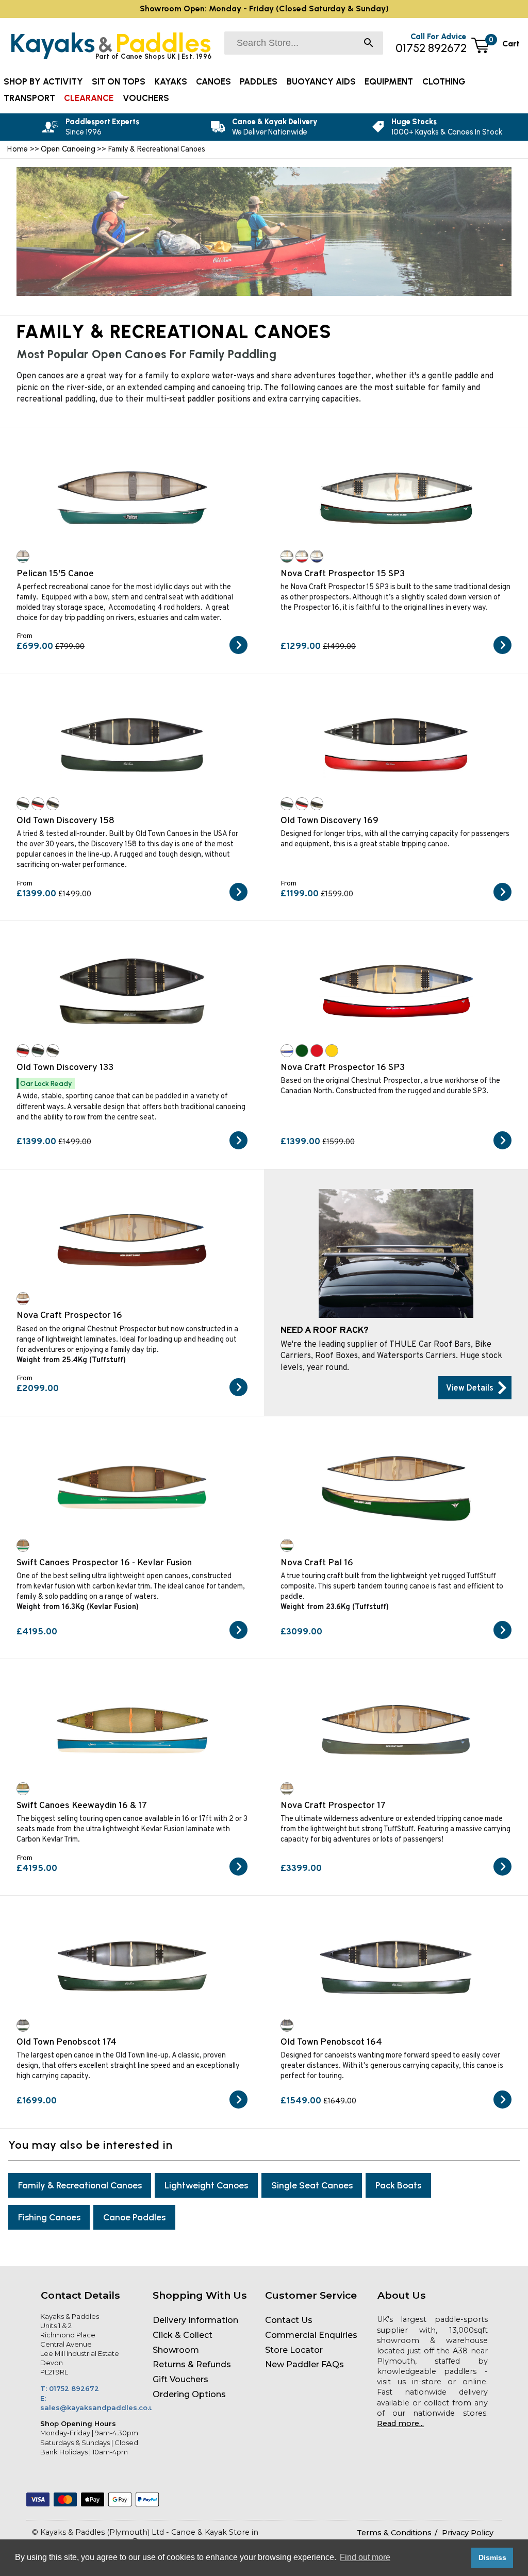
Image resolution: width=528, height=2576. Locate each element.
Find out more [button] (365, 2557)
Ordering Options (189, 2394)
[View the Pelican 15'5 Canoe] (238, 652)
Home (18, 149)
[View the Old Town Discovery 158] (238, 899)
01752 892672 (431, 48)
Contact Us (289, 2320)
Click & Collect (183, 2335)
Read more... (400, 2423)
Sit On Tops (119, 81)
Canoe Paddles (134, 2217)
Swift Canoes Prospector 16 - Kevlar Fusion (104, 1563)
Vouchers (146, 98)
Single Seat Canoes (312, 2185)
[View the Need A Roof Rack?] (475, 1388)
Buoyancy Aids (321, 81)
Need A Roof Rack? (325, 1331)
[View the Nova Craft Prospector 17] (502, 1874)
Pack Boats (398, 2185)
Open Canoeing (68, 149)
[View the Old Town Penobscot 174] (238, 2106)
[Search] (369, 44)
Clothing (444, 81)
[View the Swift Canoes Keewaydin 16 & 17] (238, 1874)
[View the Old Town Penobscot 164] (502, 2106)
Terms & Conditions (394, 2533)
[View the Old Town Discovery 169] (502, 899)
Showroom (176, 2350)
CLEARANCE (89, 98)
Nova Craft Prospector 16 (69, 1316)
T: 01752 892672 (70, 2388)
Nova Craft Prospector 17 (333, 1806)
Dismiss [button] (492, 2557)
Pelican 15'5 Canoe (55, 574)
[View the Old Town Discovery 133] (238, 1147)
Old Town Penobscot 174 (67, 2042)
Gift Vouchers (180, 2379)
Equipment (389, 81)
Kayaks (171, 81)
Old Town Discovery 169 (329, 821)
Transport (29, 98)
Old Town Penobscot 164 (331, 2042)
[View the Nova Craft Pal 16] (502, 1637)
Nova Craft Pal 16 (317, 1563)
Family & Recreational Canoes (80, 2185)
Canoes (213, 81)
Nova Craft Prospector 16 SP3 (343, 1068)
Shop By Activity (43, 81)
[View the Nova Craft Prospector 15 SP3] (502, 652)
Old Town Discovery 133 (65, 1068)
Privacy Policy (468, 2533)
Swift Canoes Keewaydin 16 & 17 (82, 1806)
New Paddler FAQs (304, 2364)
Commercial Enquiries (311, 2335)
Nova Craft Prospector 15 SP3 (343, 574)
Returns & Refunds (192, 2364)
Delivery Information (195, 2320)
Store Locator (294, 2350)
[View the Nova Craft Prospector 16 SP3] (502, 1147)
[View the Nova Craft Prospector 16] (238, 1394)
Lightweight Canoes (206, 2185)
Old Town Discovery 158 (65, 821)
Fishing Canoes (49, 2217)
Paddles (259, 81)
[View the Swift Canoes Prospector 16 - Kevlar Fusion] (238, 1637)
